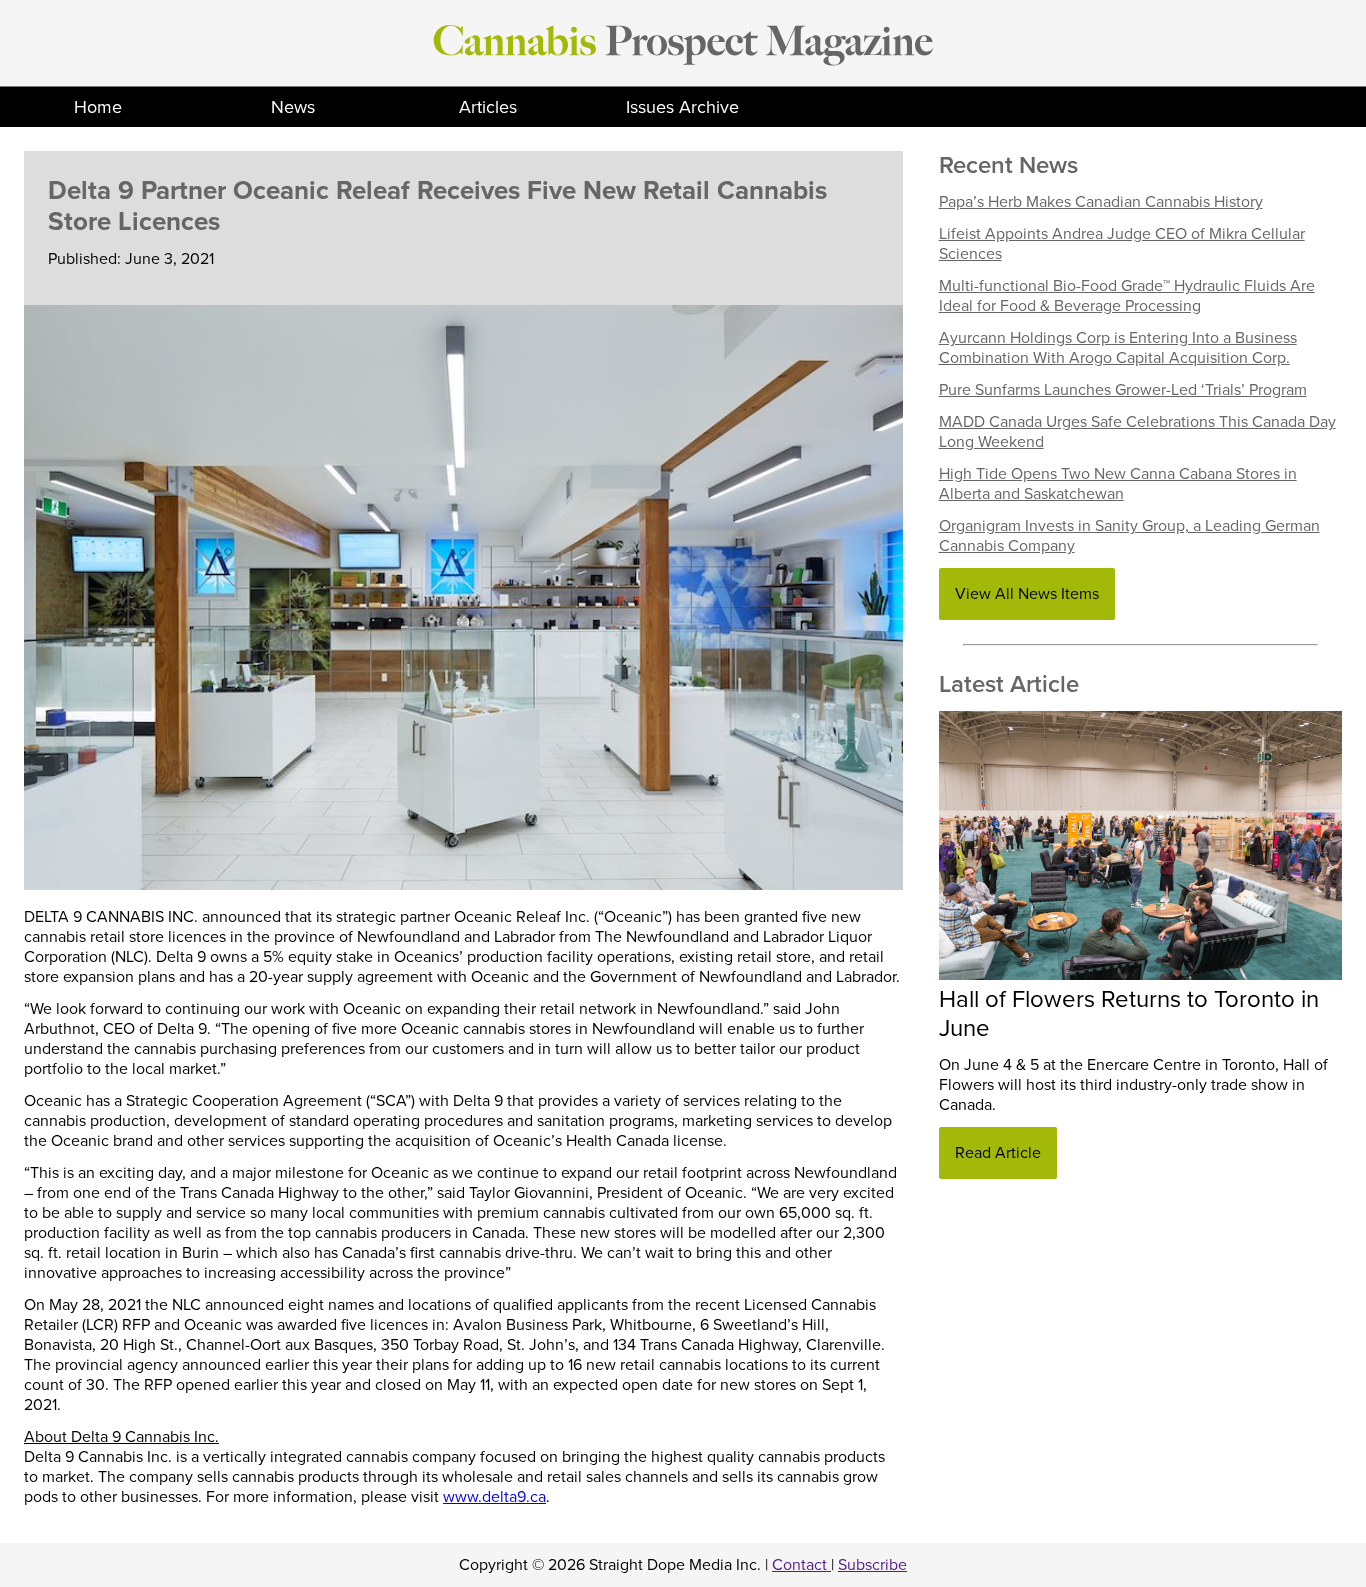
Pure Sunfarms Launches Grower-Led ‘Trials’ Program (1123, 390)
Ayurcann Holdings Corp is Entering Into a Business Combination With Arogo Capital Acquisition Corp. (1118, 348)
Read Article (998, 1153)
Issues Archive (682, 107)
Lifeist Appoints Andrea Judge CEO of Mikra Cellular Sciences (1122, 244)
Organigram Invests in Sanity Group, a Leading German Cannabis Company (1129, 536)
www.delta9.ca (494, 1497)
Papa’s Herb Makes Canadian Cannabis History (1101, 202)
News (293, 107)
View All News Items (1027, 594)
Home (98, 107)
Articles (488, 107)
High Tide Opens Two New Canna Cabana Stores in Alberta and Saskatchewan (1118, 484)
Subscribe (872, 1565)
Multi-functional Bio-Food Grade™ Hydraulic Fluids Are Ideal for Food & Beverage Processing (1127, 296)
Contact (801, 1565)
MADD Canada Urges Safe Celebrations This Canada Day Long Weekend (1137, 432)
